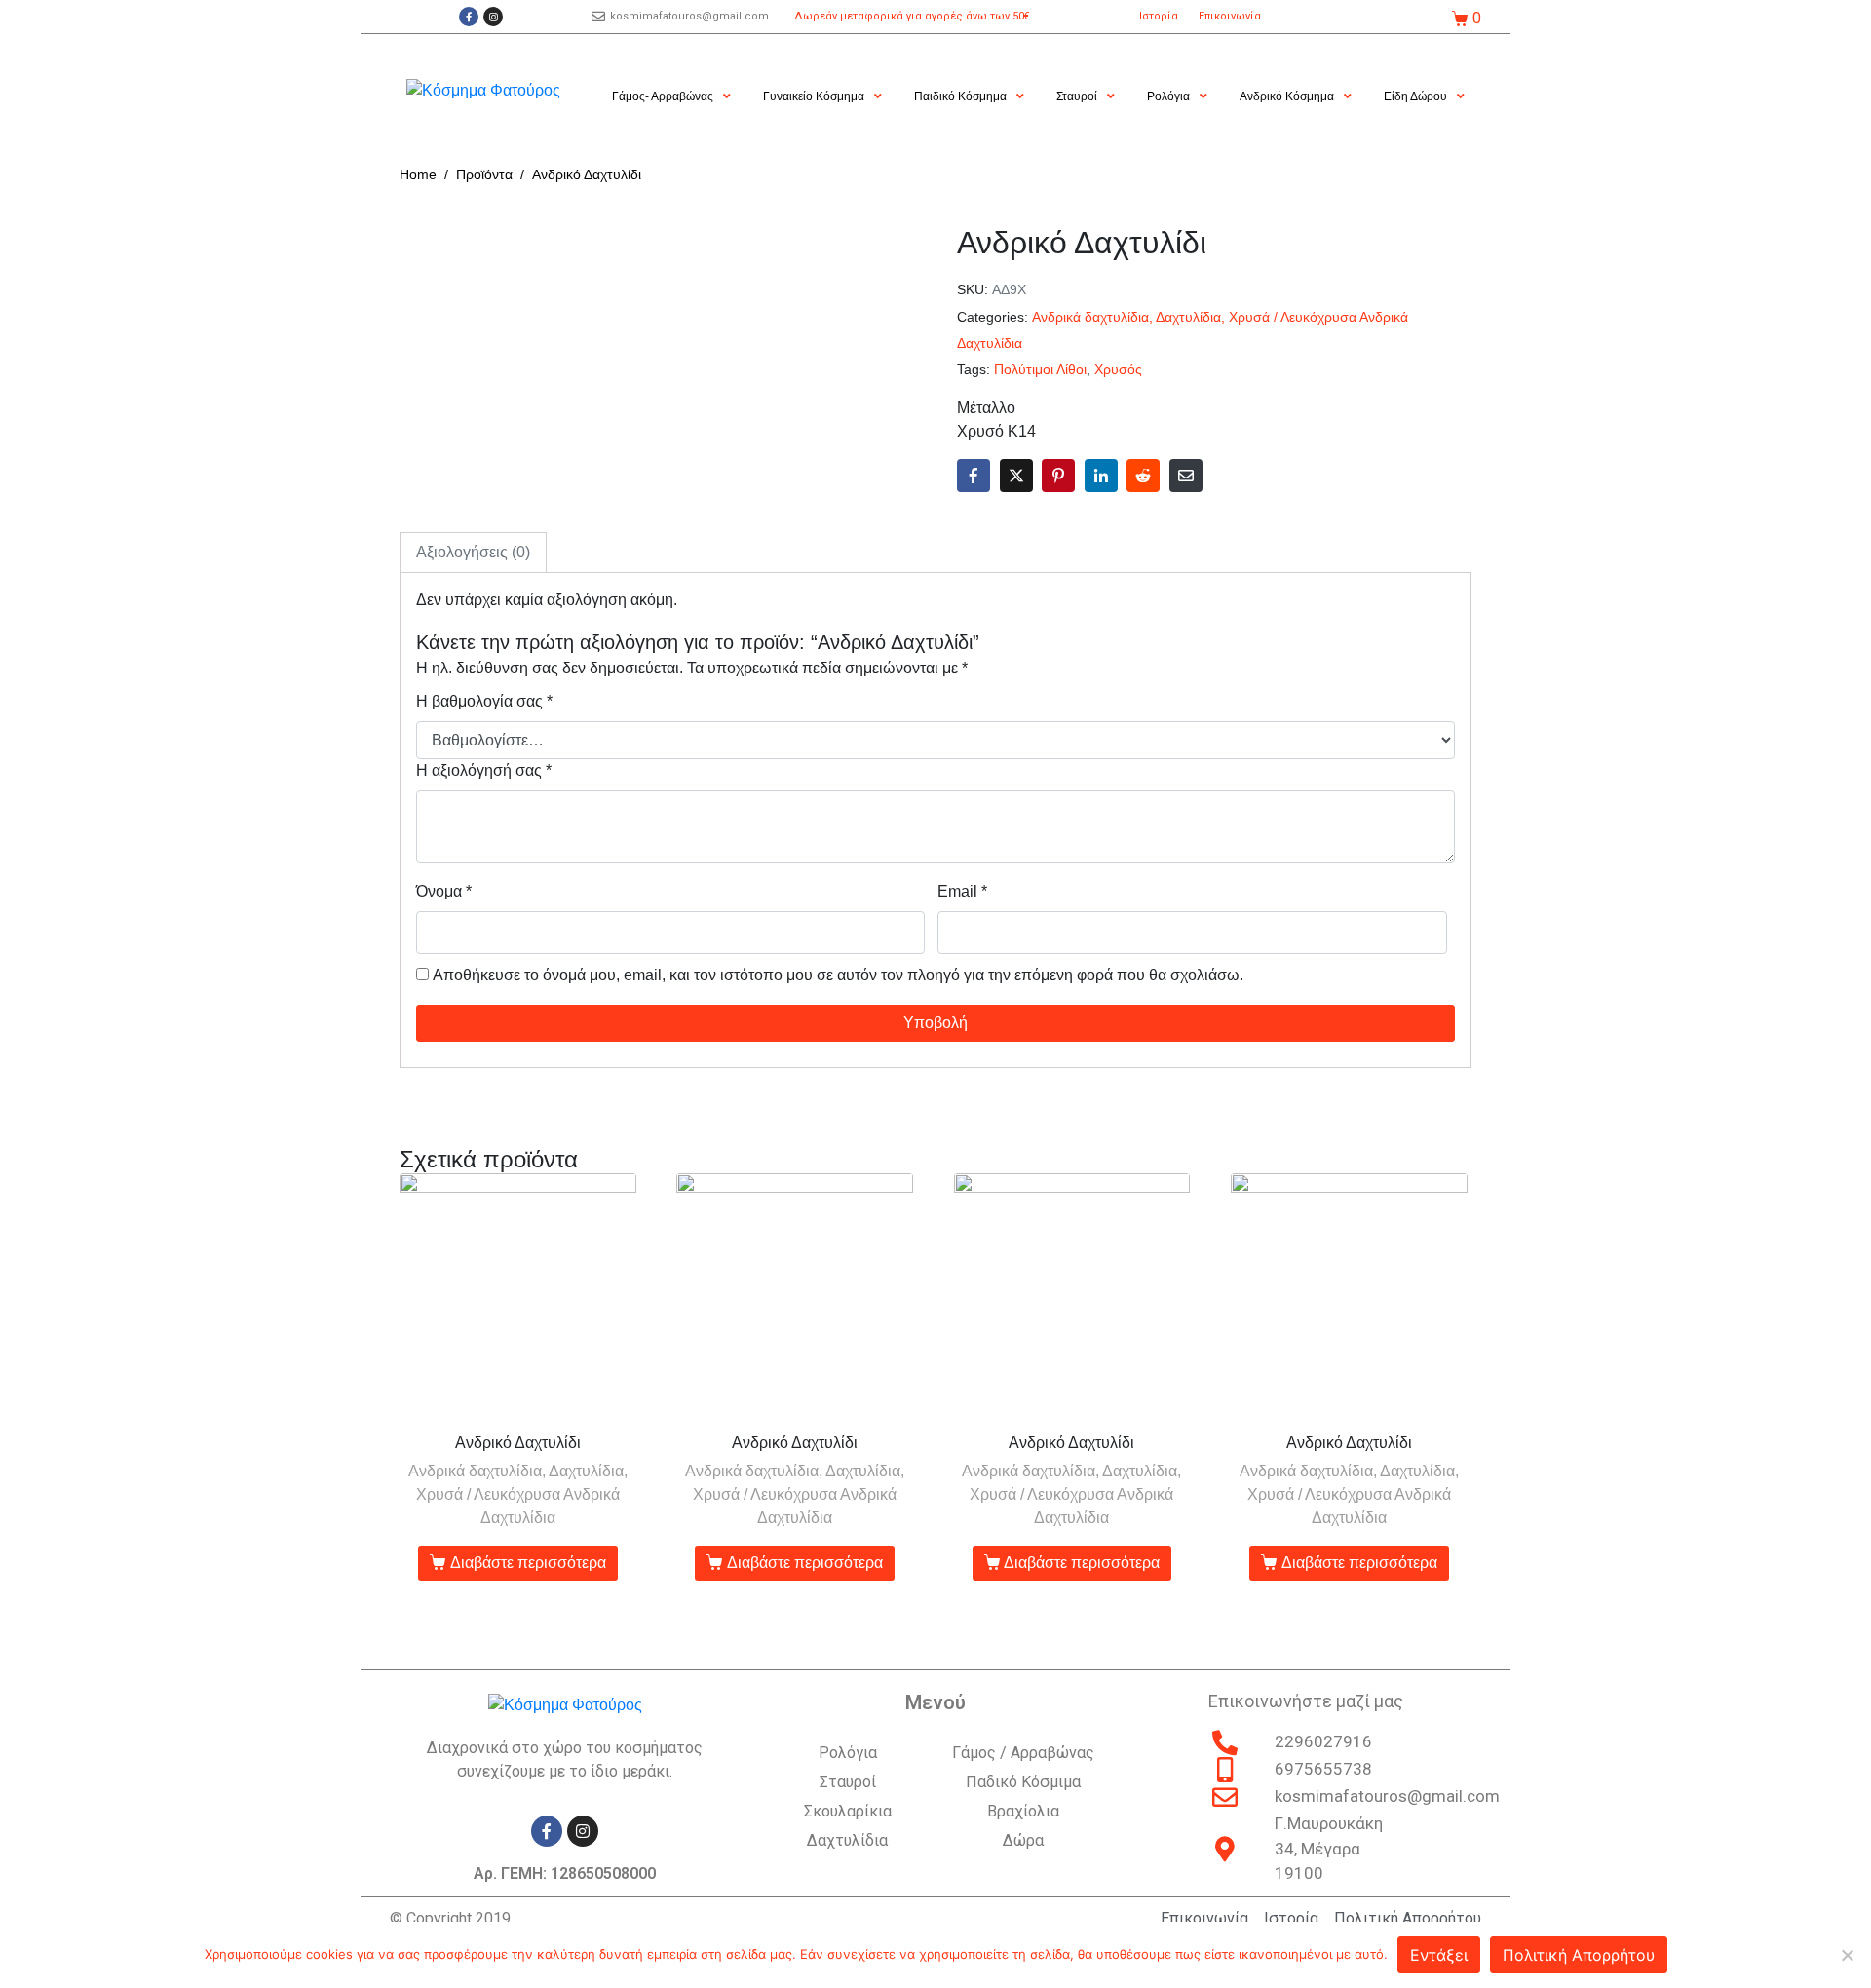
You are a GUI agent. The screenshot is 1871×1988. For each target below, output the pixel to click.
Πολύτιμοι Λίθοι (1040, 370)
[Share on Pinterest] (1058, 476)
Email (962, 891)
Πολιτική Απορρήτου (1579, 1955)
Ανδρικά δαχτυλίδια (1090, 317)
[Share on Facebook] (974, 476)
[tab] (473, 553)
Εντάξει (1439, 1955)
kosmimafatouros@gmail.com (689, 16)
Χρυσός (1118, 370)
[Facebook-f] (469, 17)
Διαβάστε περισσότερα (528, 1563)
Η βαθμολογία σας (484, 701)
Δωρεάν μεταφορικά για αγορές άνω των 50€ (912, 16)
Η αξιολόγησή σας (484, 770)
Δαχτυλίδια (1188, 317)
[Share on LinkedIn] (1101, 476)
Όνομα (444, 891)
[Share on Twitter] (1016, 476)
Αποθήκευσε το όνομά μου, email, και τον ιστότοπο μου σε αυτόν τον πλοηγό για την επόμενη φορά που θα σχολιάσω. (838, 975)
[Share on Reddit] (1143, 476)
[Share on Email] (1186, 476)
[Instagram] (493, 17)
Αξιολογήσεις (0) (473, 552)
